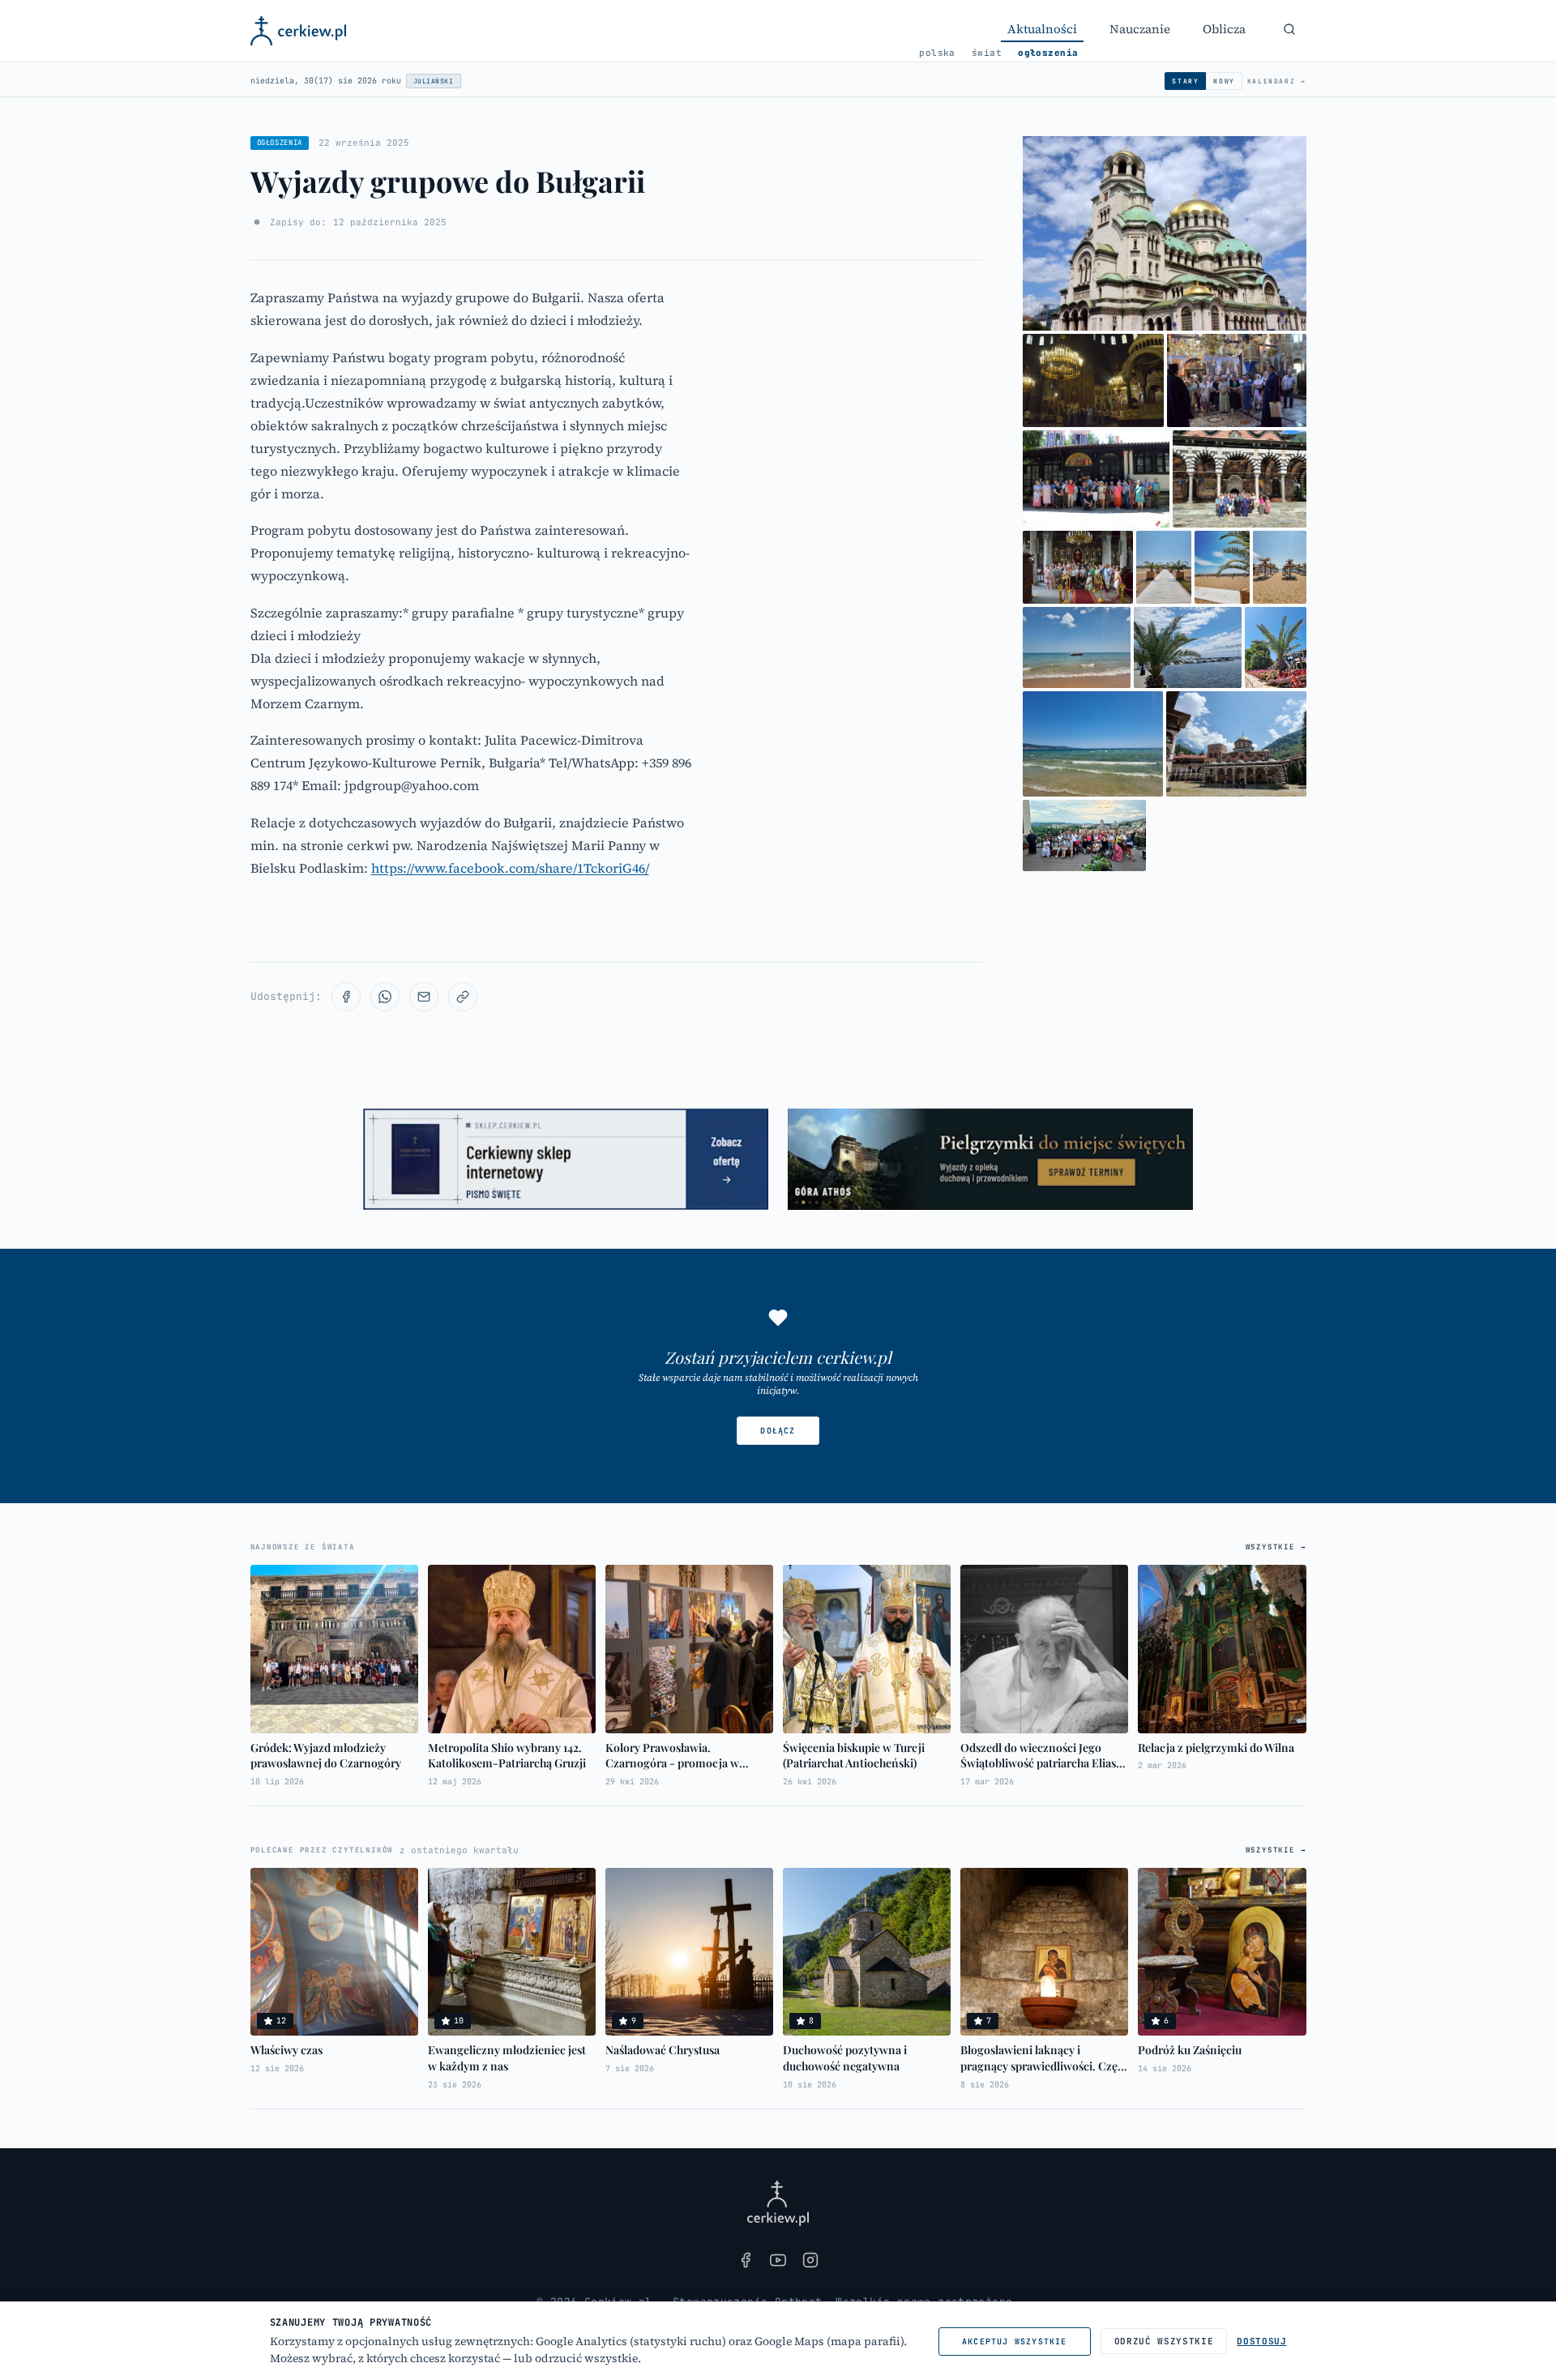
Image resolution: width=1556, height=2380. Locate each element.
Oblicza (1224, 29)
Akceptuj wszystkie (1015, 2342)
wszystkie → (1276, 1547)
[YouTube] (778, 2260)
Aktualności (1042, 29)
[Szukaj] (1289, 29)
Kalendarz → (1277, 81)
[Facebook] (746, 2260)
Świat (987, 53)
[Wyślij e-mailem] (424, 997)
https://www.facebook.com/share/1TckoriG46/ (510, 868)
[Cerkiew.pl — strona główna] (299, 31)
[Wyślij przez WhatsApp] (385, 997)
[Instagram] (810, 2260)
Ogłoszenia (1048, 53)
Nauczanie (1140, 29)
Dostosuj (1261, 2341)
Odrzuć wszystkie (1164, 2341)
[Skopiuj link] (463, 997)
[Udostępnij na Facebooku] (346, 997)
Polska (937, 53)
